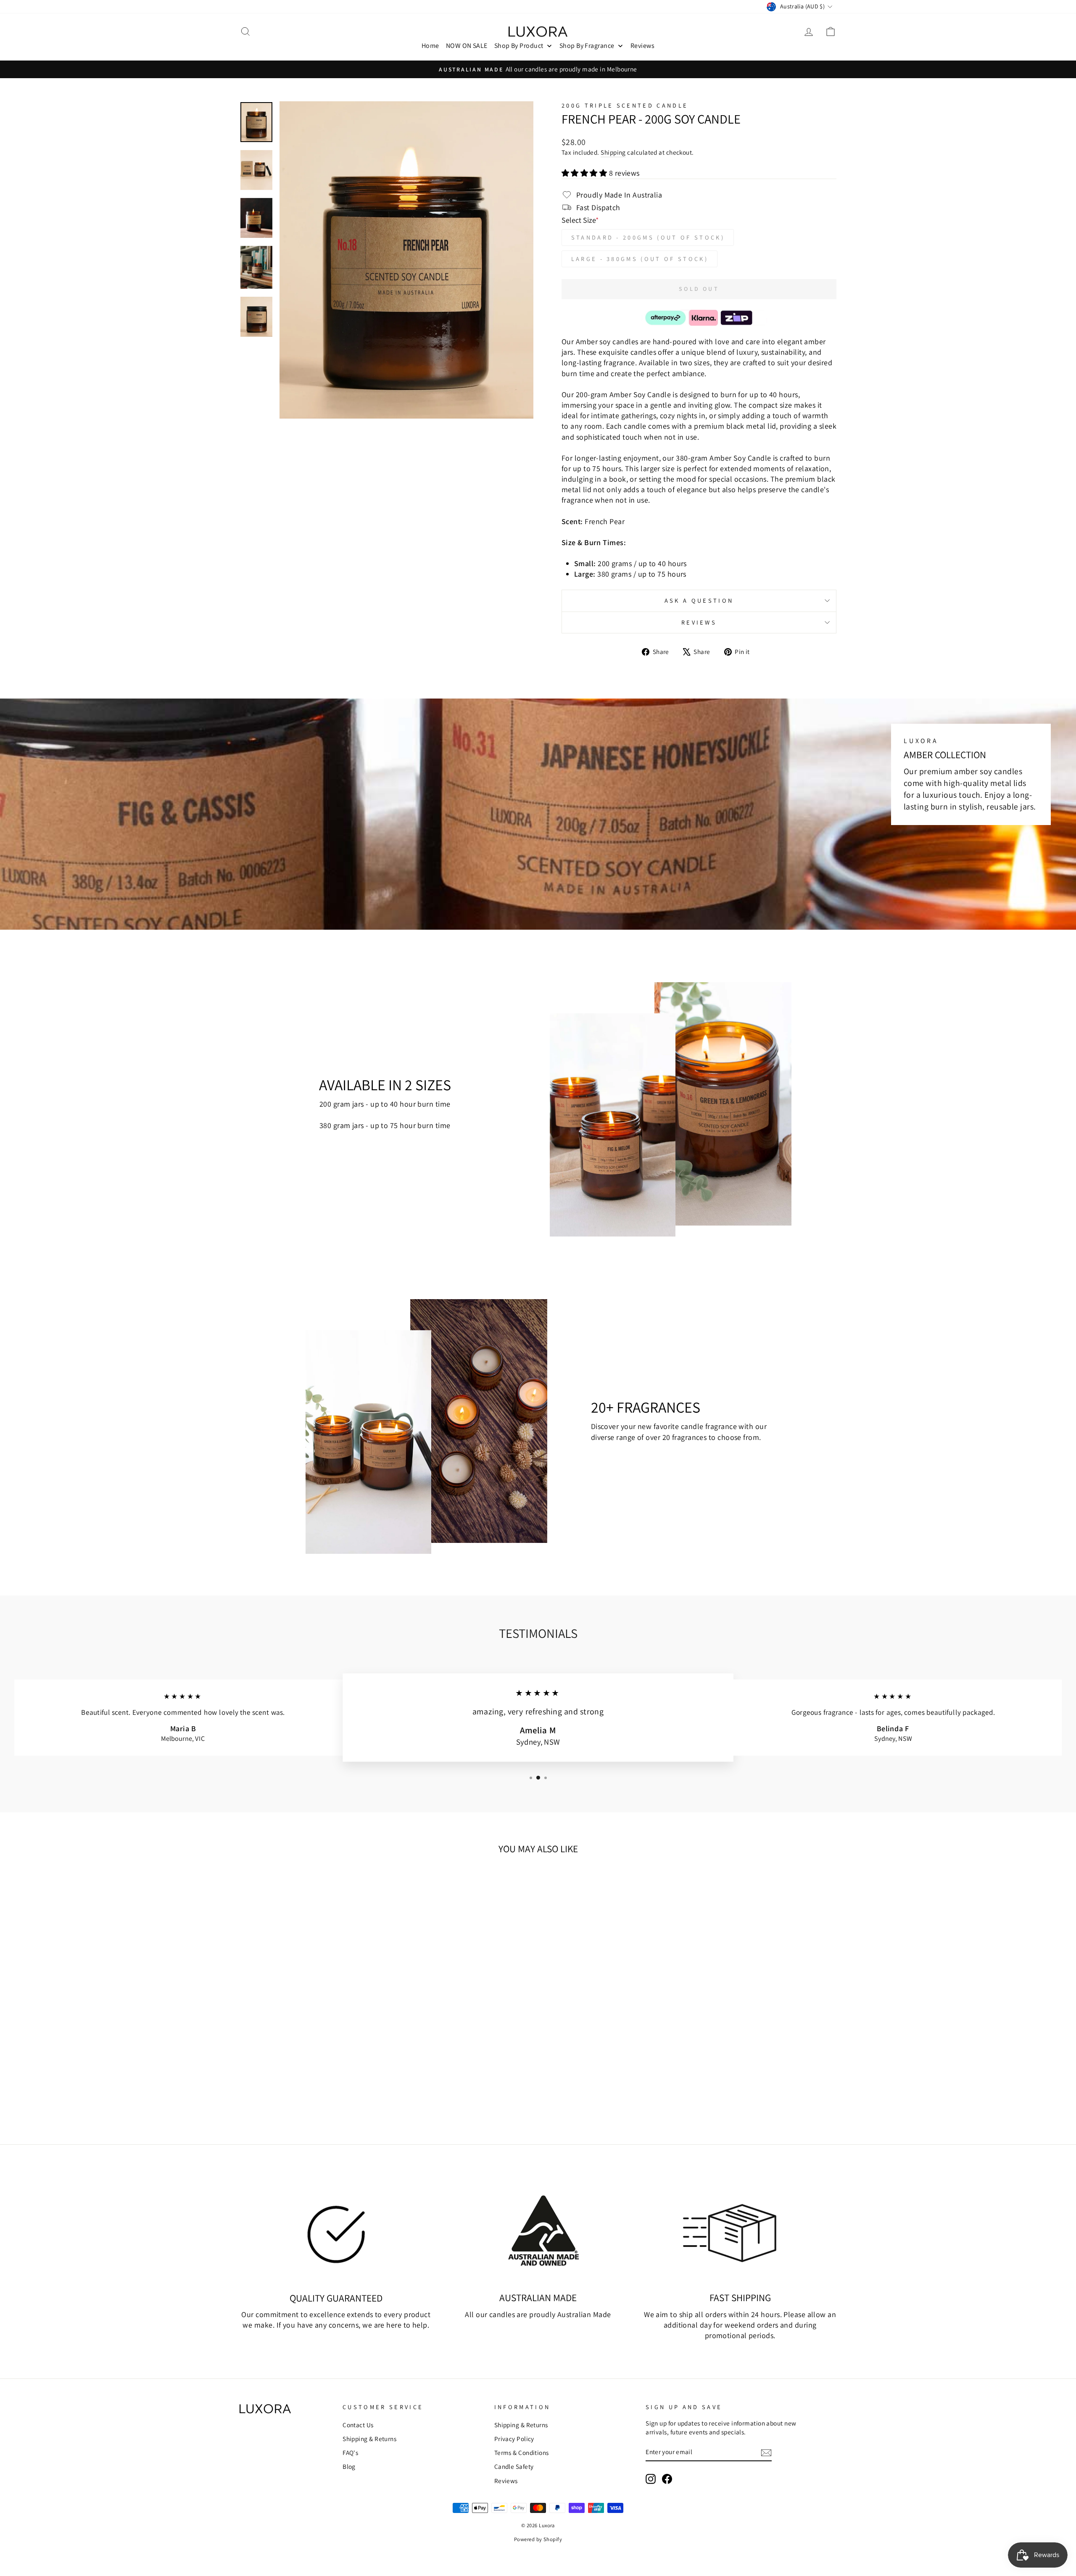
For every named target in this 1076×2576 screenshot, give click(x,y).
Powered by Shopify (538, 2539)
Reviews (699, 622)
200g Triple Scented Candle (625, 105)
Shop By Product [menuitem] (519, 46)
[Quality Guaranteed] (336, 2231)
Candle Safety (514, 2466)
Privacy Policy (514, 2439)
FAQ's (350, 2452)
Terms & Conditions (522, 2452)
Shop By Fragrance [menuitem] (587, 46)
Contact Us (358, 2425)
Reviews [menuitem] (642, 46)
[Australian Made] (538, 2231)
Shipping (613, 152)
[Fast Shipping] (740, 2231)
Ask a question (699, 600)
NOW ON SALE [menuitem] (467, 46)
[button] (585, 173)
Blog (349, 2466)
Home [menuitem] (430, 46)
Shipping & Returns (369, 2439)
